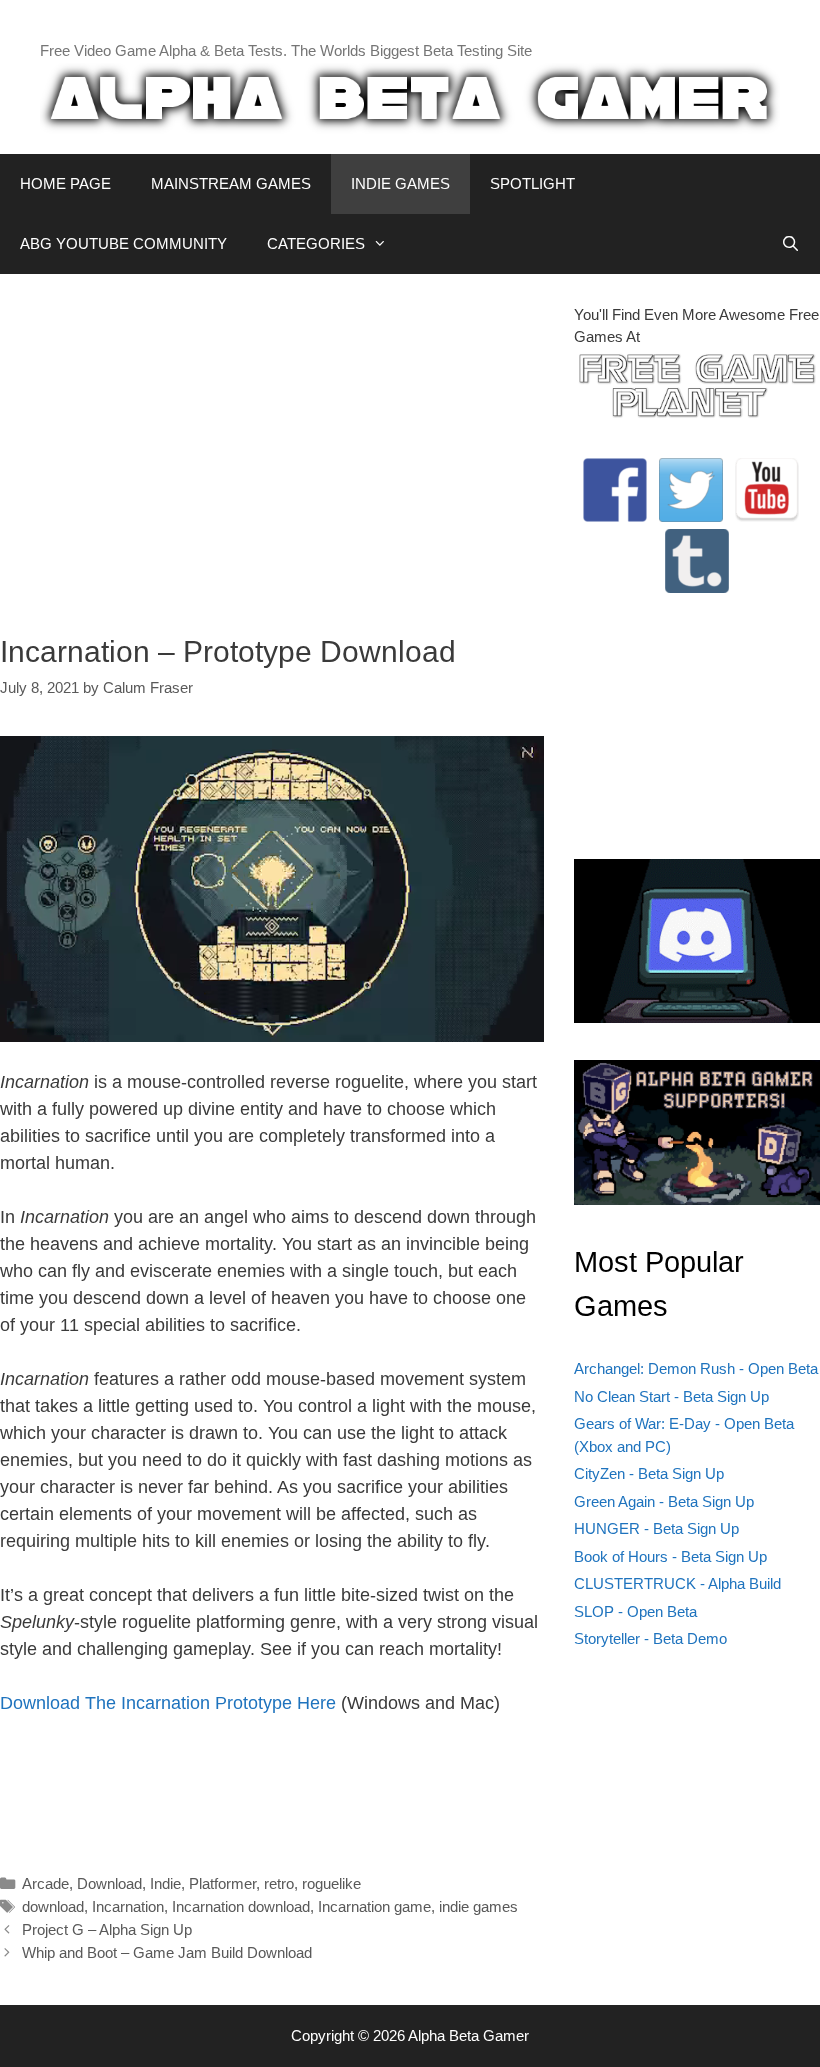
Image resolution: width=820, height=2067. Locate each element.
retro (279, 1883)
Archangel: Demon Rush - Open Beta (696, 1368)
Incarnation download (241, 1906)
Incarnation (128, 1906)
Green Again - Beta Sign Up (664, 1501)
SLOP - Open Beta (635, 1611)
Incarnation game (374, 1906)
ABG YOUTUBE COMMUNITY (123, 243)
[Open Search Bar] (790, 244)
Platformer (222, 1883)
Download (109, 1883)
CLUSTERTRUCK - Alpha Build (677, 1583)
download (53, 1906)
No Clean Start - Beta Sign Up (671, 1396)
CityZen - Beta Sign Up (649, 1473)
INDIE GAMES (400, 183)
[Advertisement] (272, 444)
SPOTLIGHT (532, 183)
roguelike (331, 1883)
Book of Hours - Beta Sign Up (670, 1556)
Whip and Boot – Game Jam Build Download (167, 1952)
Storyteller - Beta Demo (650, 1638)
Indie (165, 1883)
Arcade (45, 1883)
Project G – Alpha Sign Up (107, 1929)
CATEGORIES (316, 243)
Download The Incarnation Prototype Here (168, 1703)
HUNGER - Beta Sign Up (656, 1528)
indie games (478, 1906)
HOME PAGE (65, 183)
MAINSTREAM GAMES (231, 183)
